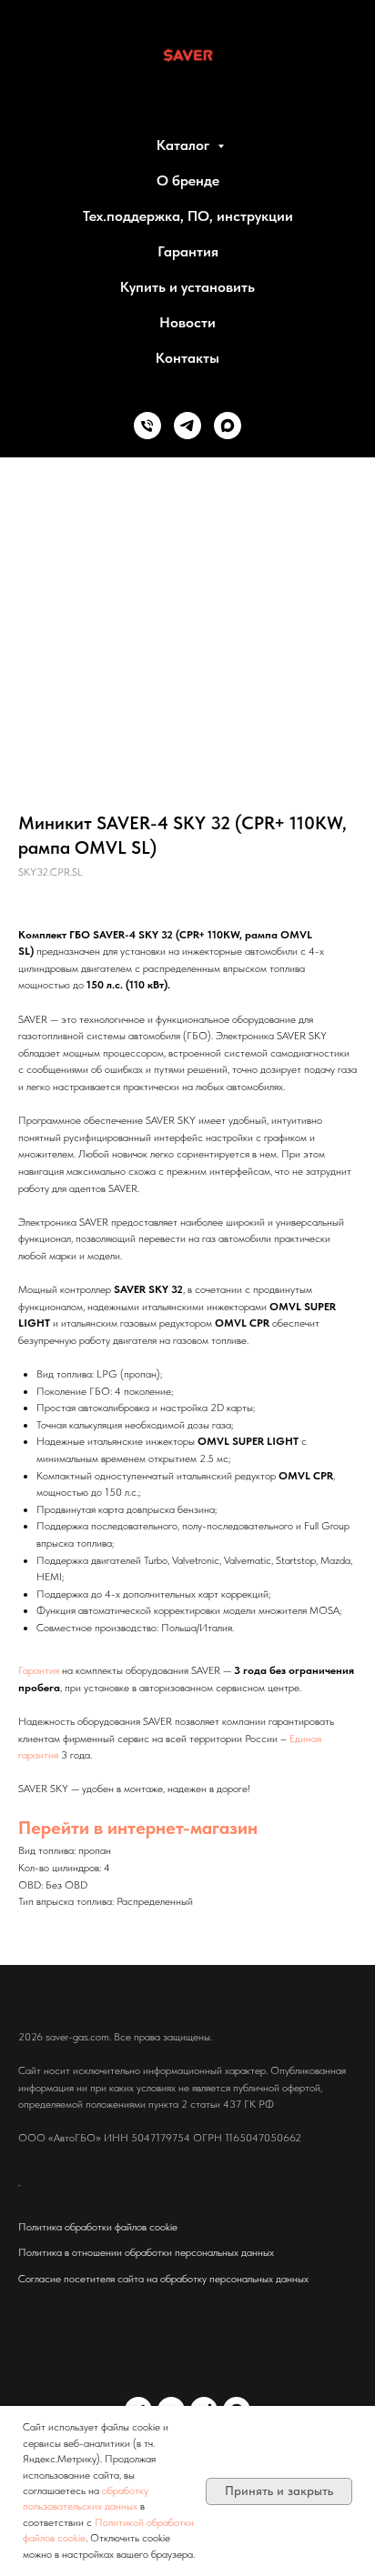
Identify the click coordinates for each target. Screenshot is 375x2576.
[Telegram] (187, 426)
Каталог (185, 145)
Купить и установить (187, 287)
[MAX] (228, 426)
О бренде (188, 180)
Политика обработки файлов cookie (98, 2227)
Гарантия (188, 251)
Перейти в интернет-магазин (138, 1828)
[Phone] (147, 426)
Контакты (187, 358)
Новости (187, 322)
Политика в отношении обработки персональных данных (146, 2252)
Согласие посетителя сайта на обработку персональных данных (163, 2279)
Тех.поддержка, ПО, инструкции (188, 216)
